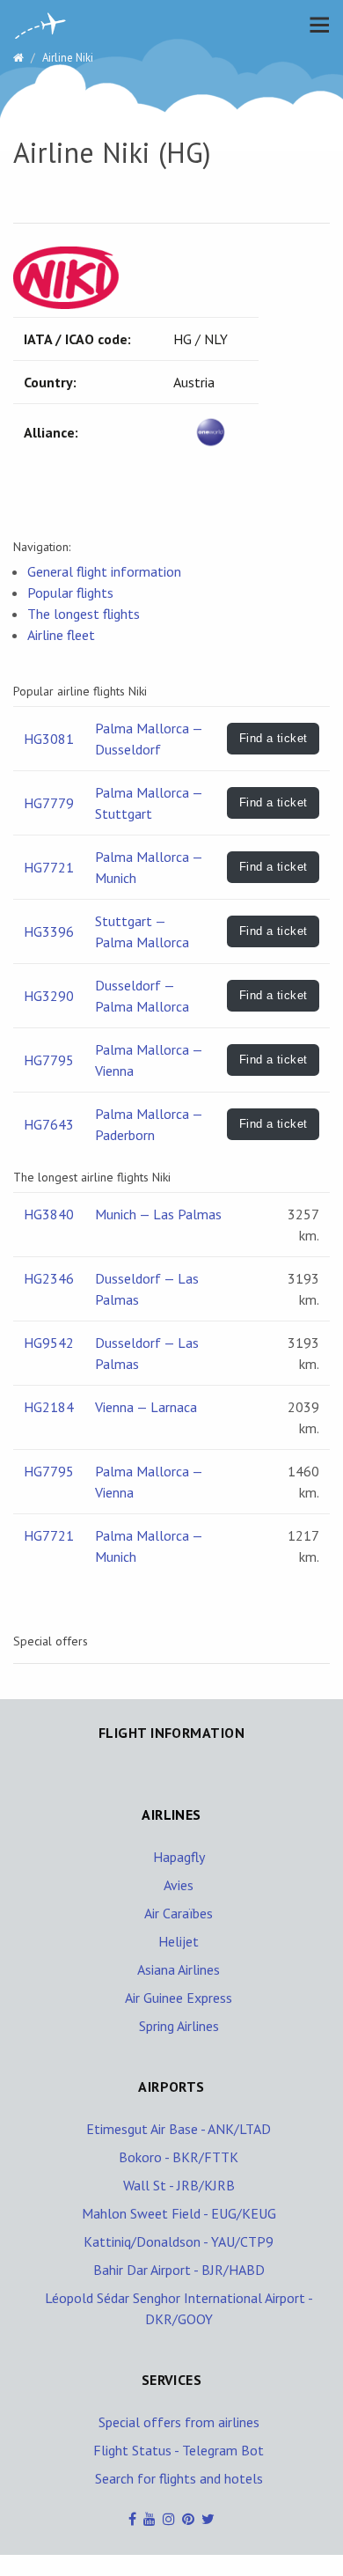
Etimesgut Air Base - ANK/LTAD (179, 2129)
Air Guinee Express (179, 1998)
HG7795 (49, 1060)
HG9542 (49, 1343)
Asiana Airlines (179, 1969)
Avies (179, 1885)
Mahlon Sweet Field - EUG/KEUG (179, 2213)
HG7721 (49, 867)
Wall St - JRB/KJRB (179, 2185)
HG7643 (49, 1124)
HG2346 (49, 1278)
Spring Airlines (179, 2026)
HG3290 (49, 996)
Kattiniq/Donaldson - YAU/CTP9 (179, 2241)
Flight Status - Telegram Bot (179, 2450)
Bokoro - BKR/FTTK (179, 2157)
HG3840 (49, 1214)
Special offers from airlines (179, 2422)
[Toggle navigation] (315, 25)
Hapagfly (179, 1857)
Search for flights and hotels (179, 2478)
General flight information (104, 571)
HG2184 (49, 1407)
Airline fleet (61, 635)
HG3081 (49, 739)
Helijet (179, 1941)
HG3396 (49, 931)
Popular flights (70, 592)
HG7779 (49, 803)
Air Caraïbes (179, 1913)
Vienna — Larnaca (146, 1407)
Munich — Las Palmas (158, 1214)
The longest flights (84, 614)
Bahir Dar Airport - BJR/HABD (179, 2270)
